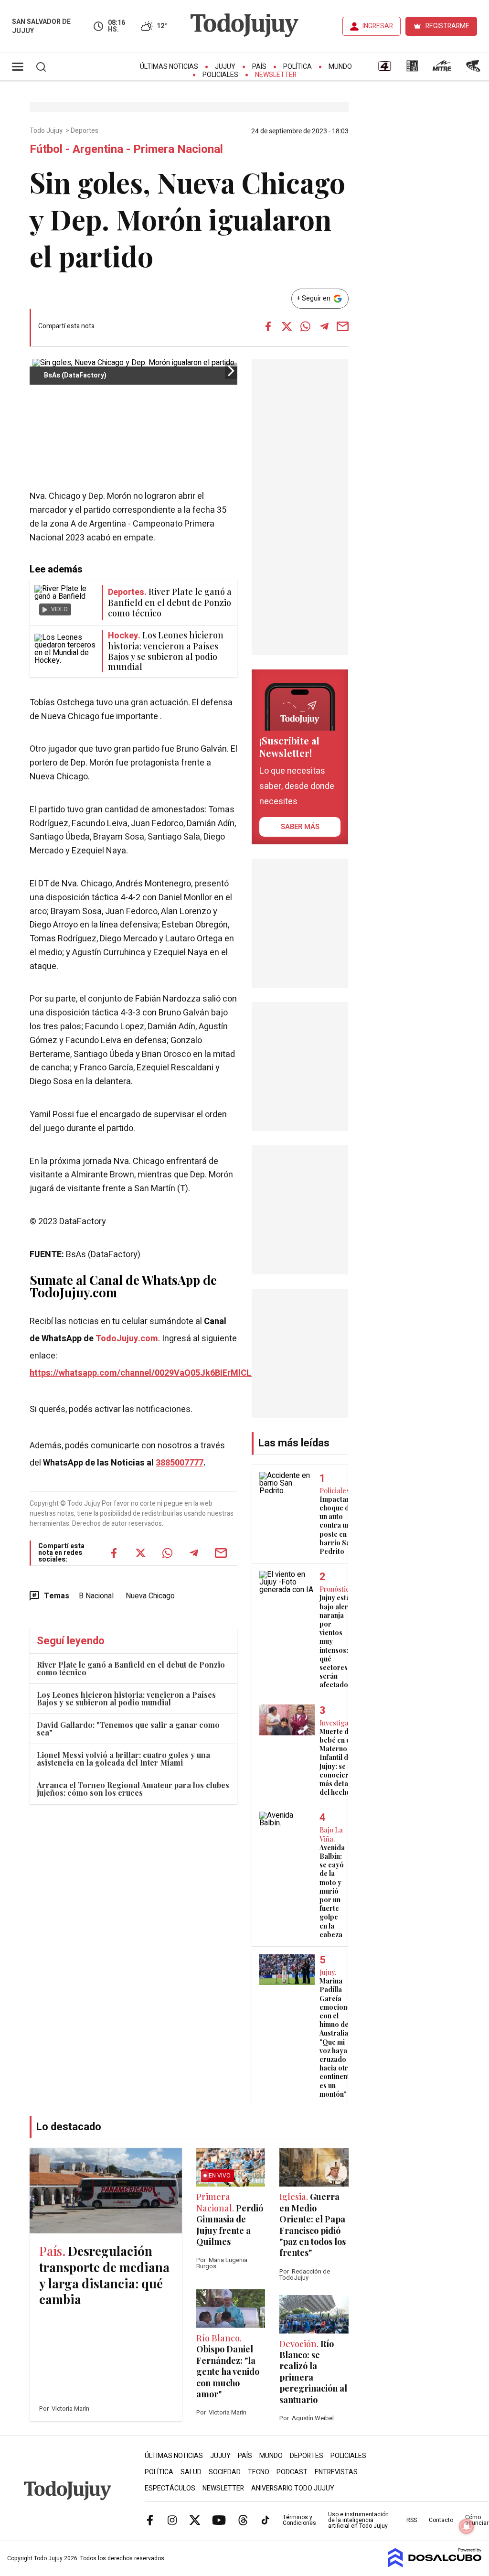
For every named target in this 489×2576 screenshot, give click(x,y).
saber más (300, 827)
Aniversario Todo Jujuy (293, 2488)
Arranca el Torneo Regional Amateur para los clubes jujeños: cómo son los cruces (133, 1789)
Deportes (85, 131)
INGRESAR (378, 26)
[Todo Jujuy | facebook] (150, 2520)
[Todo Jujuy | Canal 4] (384, 69)
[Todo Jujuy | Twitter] (195, 2520)
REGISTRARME (447, 26)
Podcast (292, 2472)
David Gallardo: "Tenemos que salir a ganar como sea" (128, 1729)
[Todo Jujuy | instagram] (172, 2520)
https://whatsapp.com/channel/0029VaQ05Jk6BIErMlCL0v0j (149, 1373)
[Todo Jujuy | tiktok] (266, 2520)
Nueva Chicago (150, 1596)
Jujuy (225, 67)
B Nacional (96, 1596)
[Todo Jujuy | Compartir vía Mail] (343, 326)
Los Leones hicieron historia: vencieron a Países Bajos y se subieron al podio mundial (126, 1698)
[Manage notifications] (467, 2526)
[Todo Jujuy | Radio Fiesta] (474, 69)
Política (298, 67)
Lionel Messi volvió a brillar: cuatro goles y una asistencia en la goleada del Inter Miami (123, 1759)
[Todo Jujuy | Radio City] (412, 69)
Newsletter (276, 75)
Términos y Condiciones (299, 2520)
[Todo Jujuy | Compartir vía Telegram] (324, 326)
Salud (191, 2472)
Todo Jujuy (47, 131)
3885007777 (180, 1463)
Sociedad (225, 2472)
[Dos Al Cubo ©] (435, 2565)
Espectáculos (170, 2488)
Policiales (220, 75)
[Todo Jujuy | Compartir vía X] (287, 326)
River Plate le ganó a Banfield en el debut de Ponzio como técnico (131, 1668)
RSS (412, 2520)
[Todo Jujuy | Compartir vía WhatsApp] (306, 326)
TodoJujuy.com (127, 1339)
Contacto (441, 2520)
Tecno (259, 2472)
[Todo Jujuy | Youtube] (219, 2520)
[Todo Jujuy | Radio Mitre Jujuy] (442, 69)
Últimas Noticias (169, 67)
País (259, 67)
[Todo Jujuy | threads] (243, 2520)
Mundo (340, 67)
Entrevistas (336, 2472)
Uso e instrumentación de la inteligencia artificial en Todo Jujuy (358, 2520)
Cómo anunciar (477, 2520)
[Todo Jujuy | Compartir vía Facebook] (268, 326)
